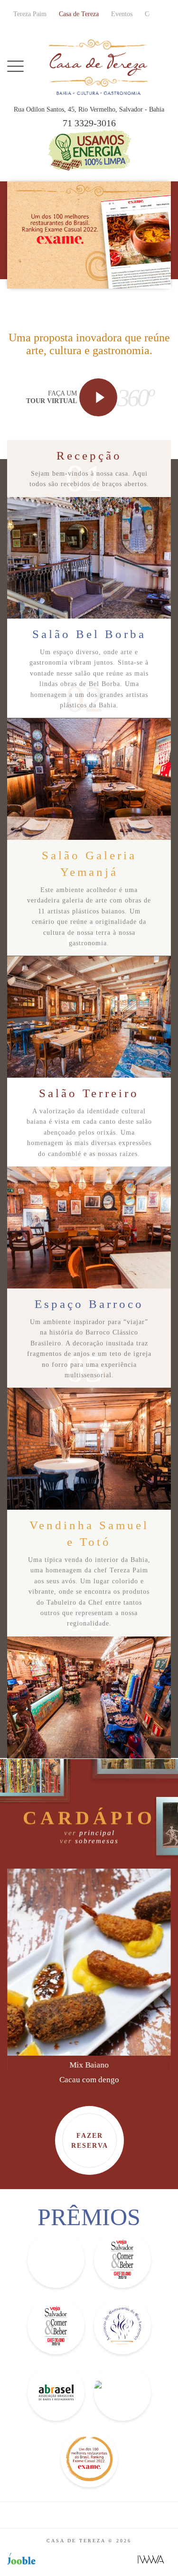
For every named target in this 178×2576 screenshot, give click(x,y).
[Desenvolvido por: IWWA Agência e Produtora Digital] (151, 2559)
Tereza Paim (30, 14)
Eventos (122, 14)
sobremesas (89, 1841)
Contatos (156, 14)
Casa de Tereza (79, 14)
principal (89, 1833)
